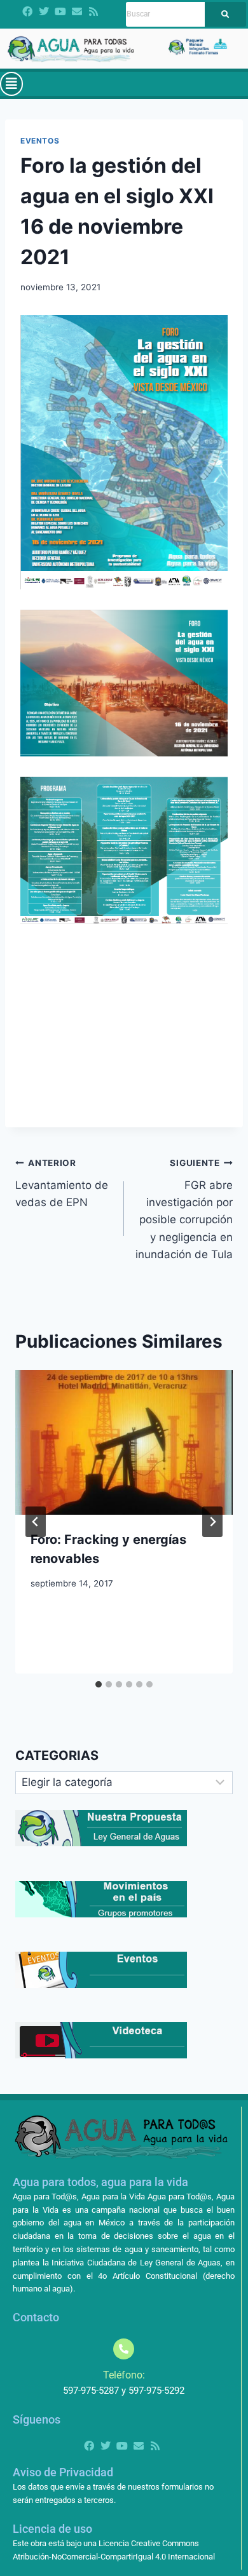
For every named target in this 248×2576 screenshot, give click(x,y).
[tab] (99, 1684)
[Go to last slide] (36, 1522)
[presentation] (124, 1442)
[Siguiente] (212, 1522)
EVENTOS (40, 141)
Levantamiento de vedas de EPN (62, 1183)
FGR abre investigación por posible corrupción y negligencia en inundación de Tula (184, 1209)
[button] (11, 84)
